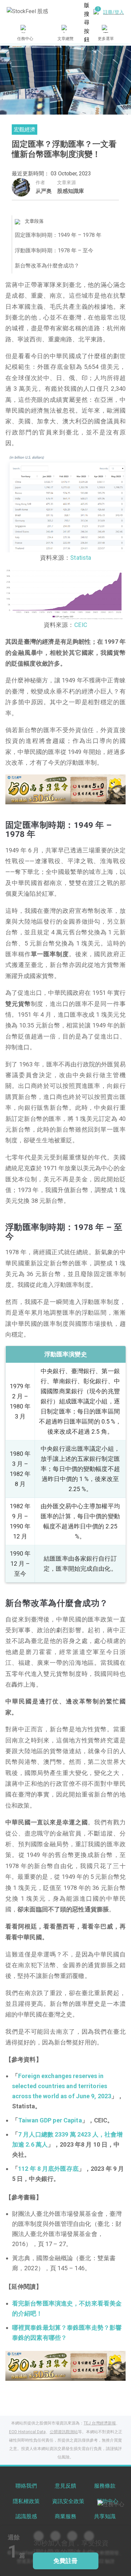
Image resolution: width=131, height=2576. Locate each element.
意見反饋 (65, 2486)
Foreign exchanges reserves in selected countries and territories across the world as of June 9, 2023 (62, 2086)
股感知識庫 (71, 191)
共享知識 (105, 2516)
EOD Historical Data (27, 2432)
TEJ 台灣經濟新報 (100, 2423)
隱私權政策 (26, 2501)
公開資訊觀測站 (64, 2432)
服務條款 (105, 2486)
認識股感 (26, 2516)
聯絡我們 (26, 2486)
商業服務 (65, 2516)
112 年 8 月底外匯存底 (48, 2169)
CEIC (81, 625)
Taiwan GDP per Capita (50, 2120)
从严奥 (44, 191)
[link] (65, 789)
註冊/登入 (114, 12)
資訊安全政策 (68, 2501)
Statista (81, 558)
